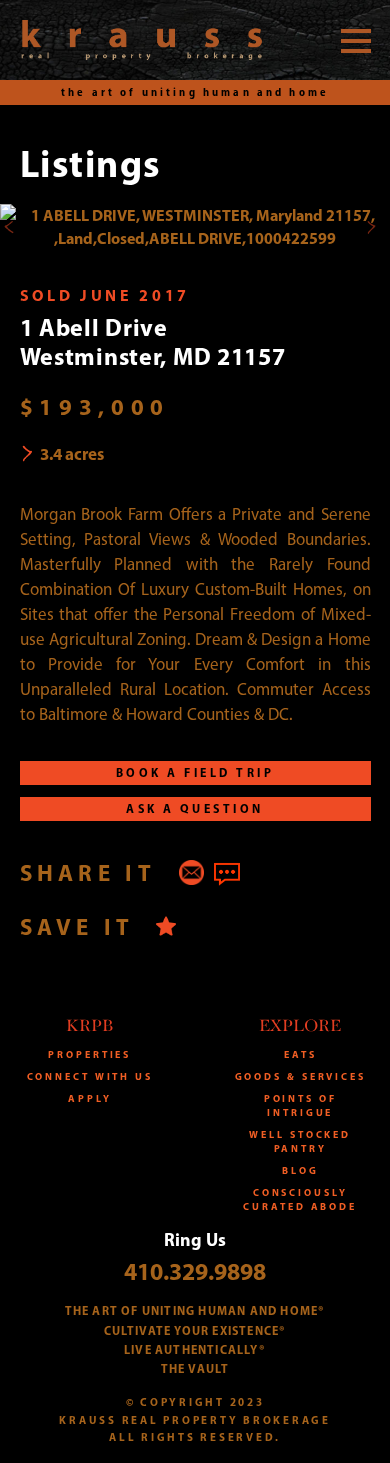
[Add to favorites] (166, 926)
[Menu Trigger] (356, 40)
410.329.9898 (195, 1271)
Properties (89, 1054)
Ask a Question (195, 808)
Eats (300, 1054)
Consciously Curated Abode (300, 1199)
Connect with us (90, 1076)
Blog (300, 1170)
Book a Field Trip (195, 772)
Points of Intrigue (300, 1105)
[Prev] (9, 226)
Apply (90, 1098)
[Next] (370, 226)
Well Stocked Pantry (300, 1141)
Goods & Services (300, 1076)
